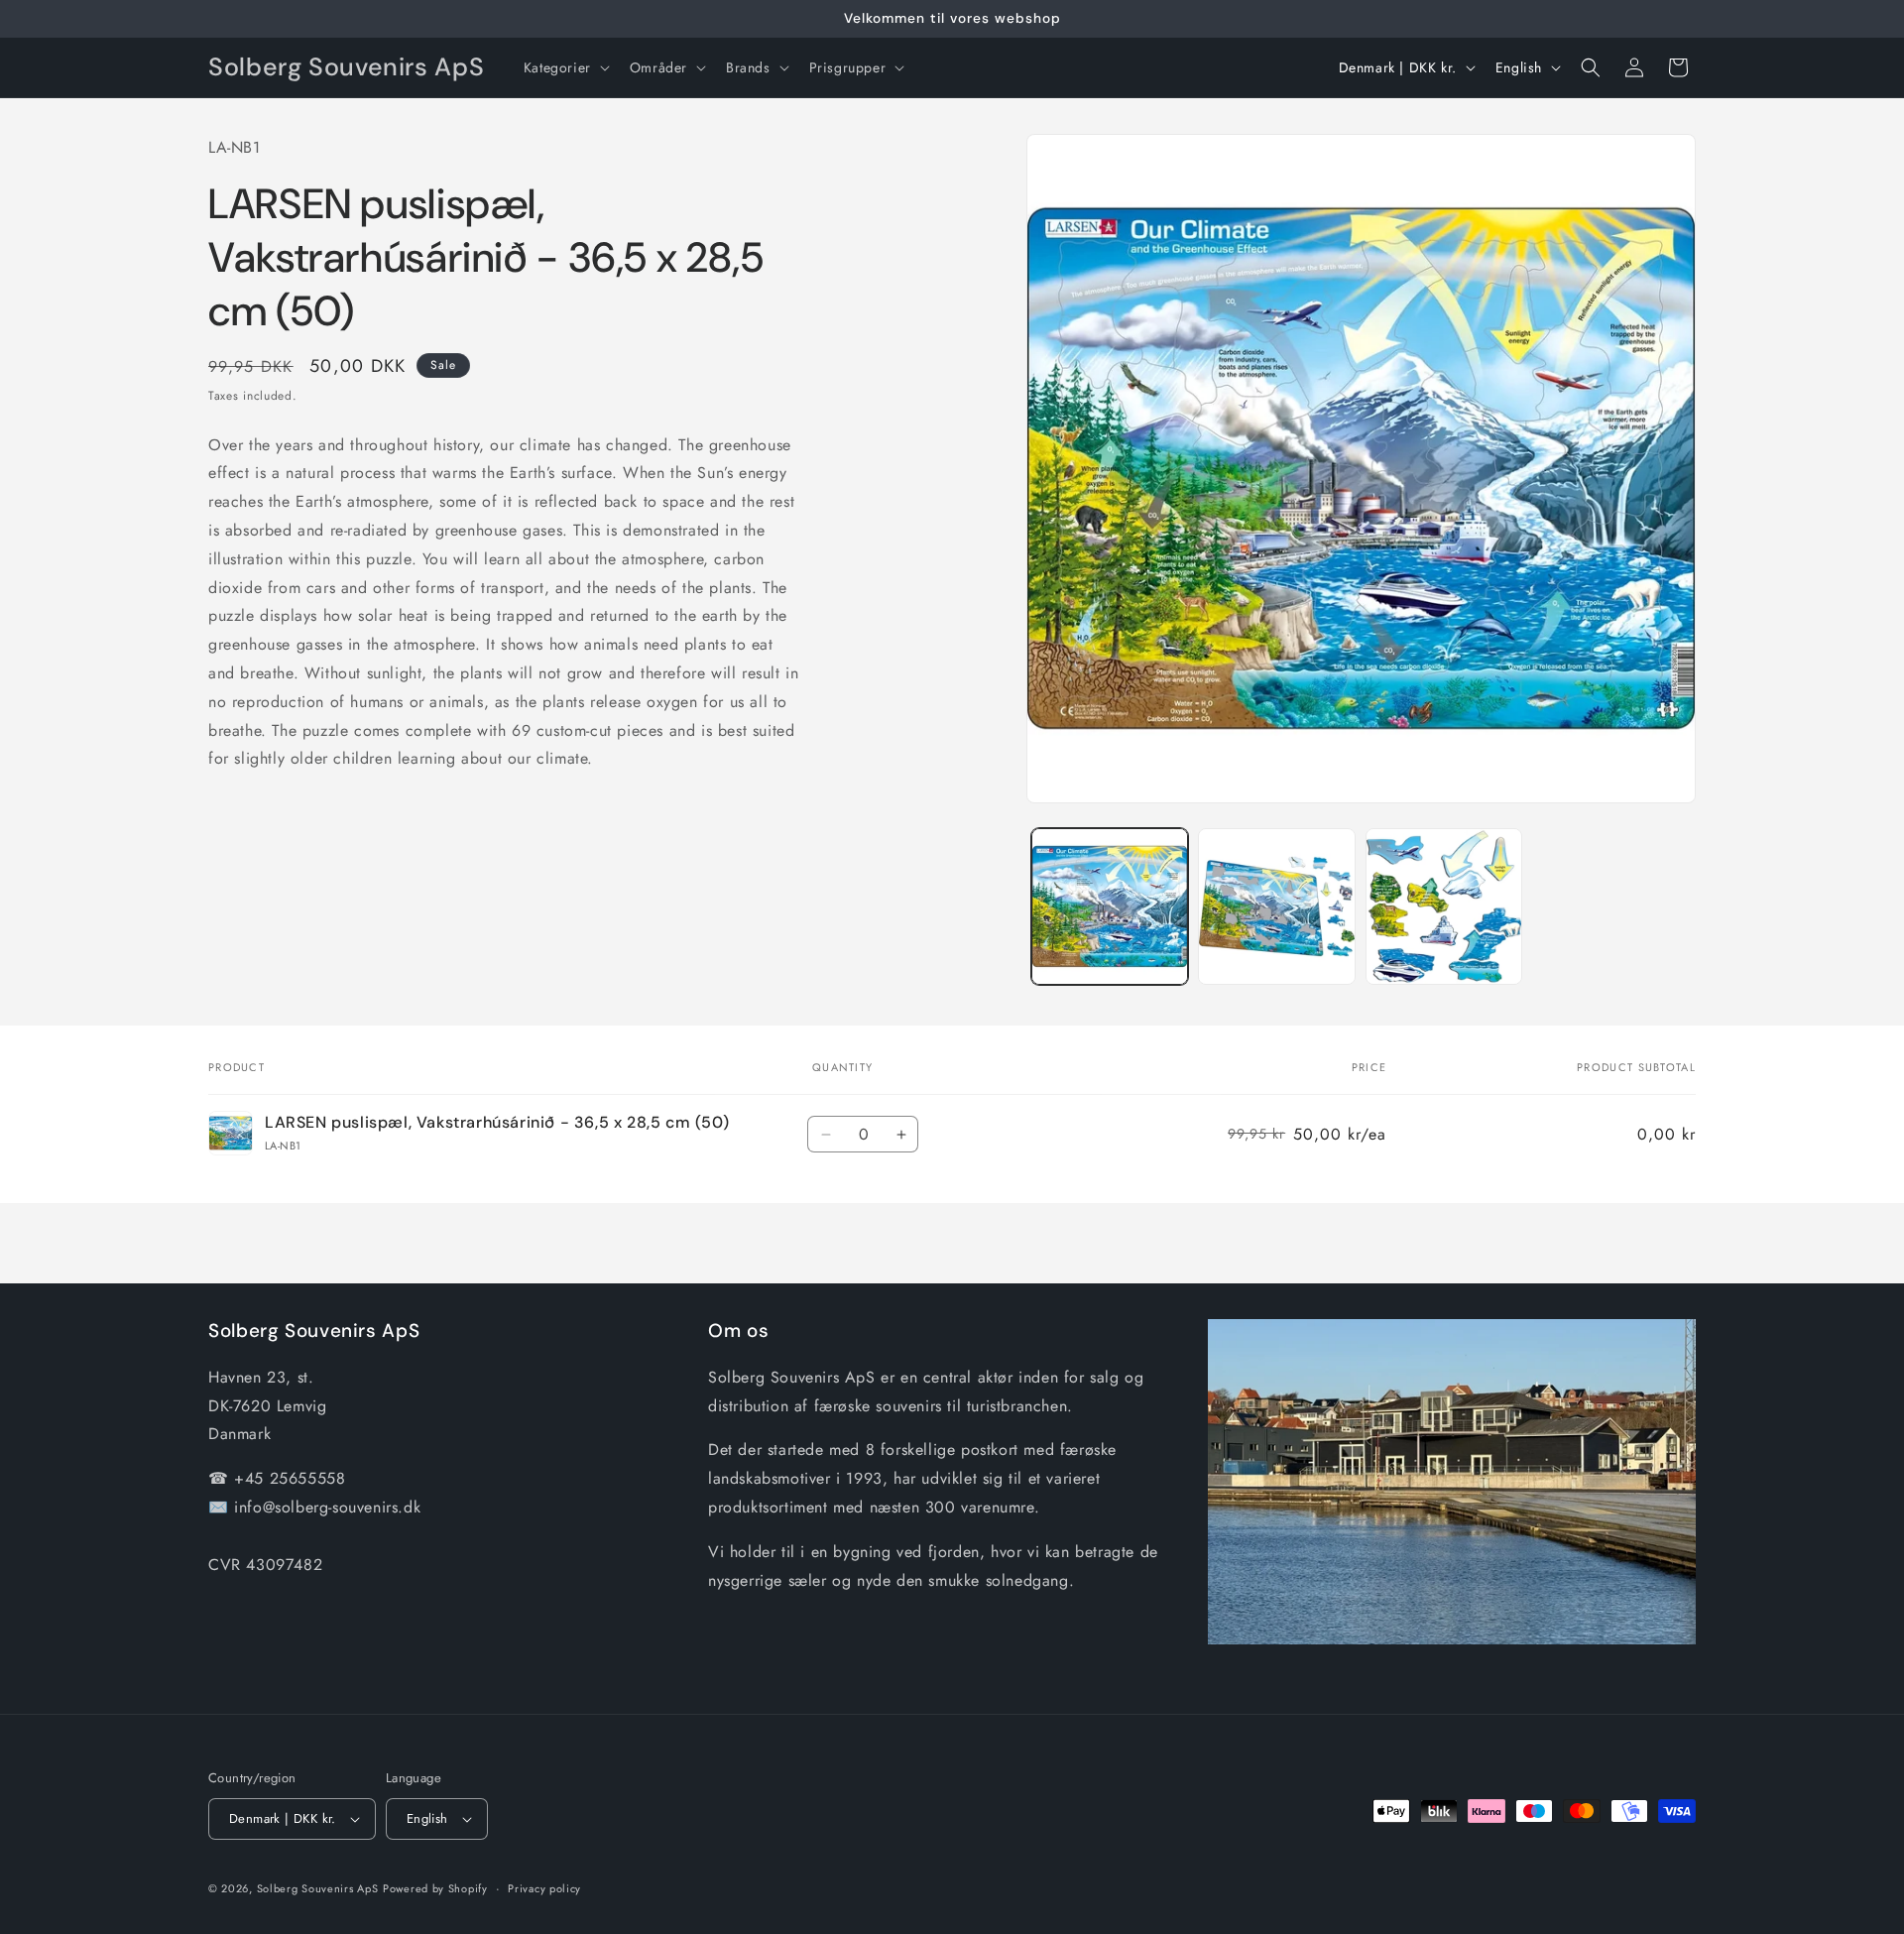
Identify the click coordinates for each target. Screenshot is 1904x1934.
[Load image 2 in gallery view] (1276, 907)
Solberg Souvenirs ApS (318, 1888)
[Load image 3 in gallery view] (1444, 907)
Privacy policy (544, 1887)
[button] (565, 67)
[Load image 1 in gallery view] (1110, 907)
